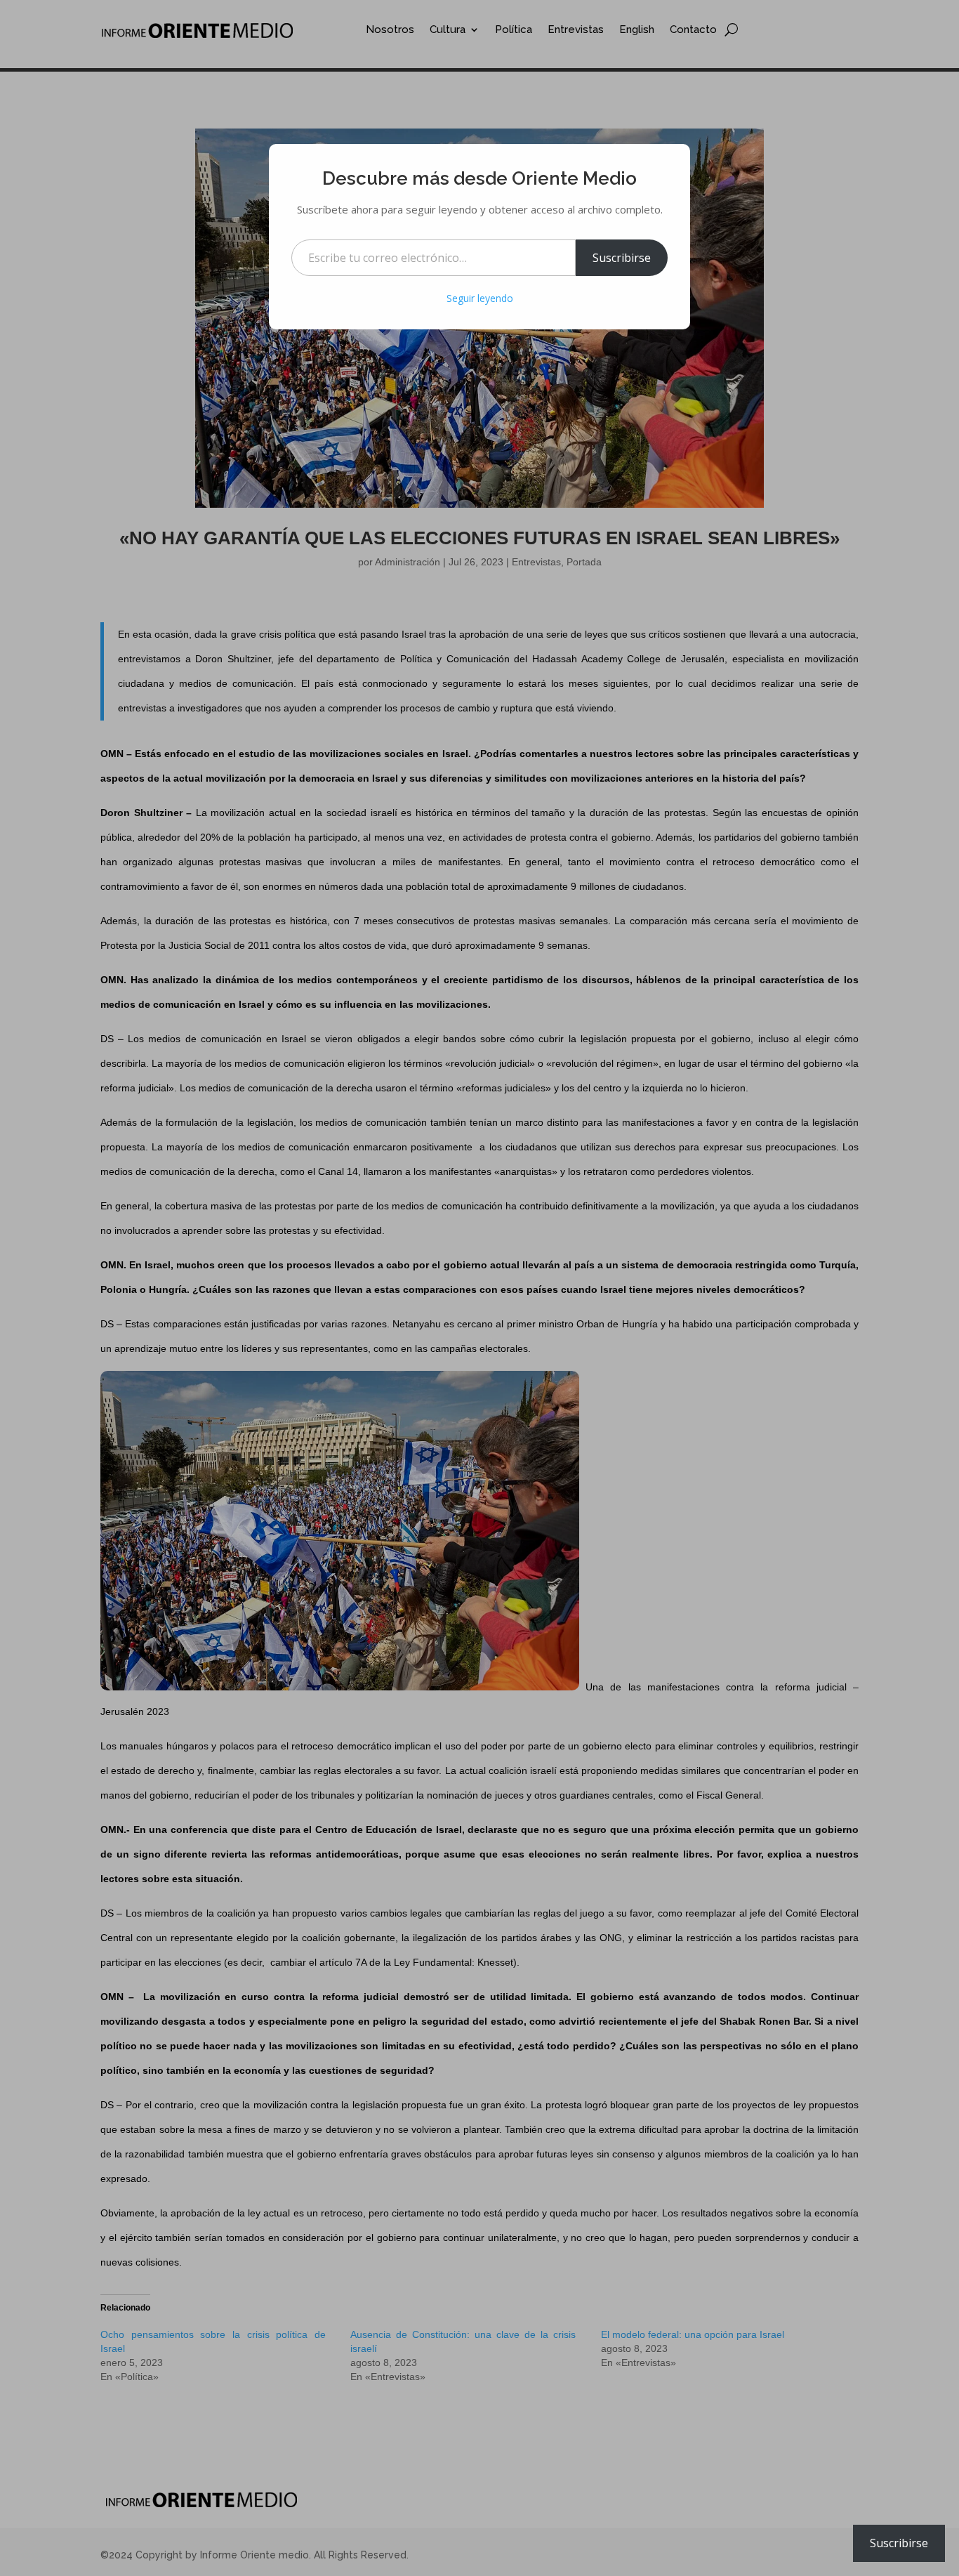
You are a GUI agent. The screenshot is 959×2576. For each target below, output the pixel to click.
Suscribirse (622, 258)
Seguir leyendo (480, 298)
